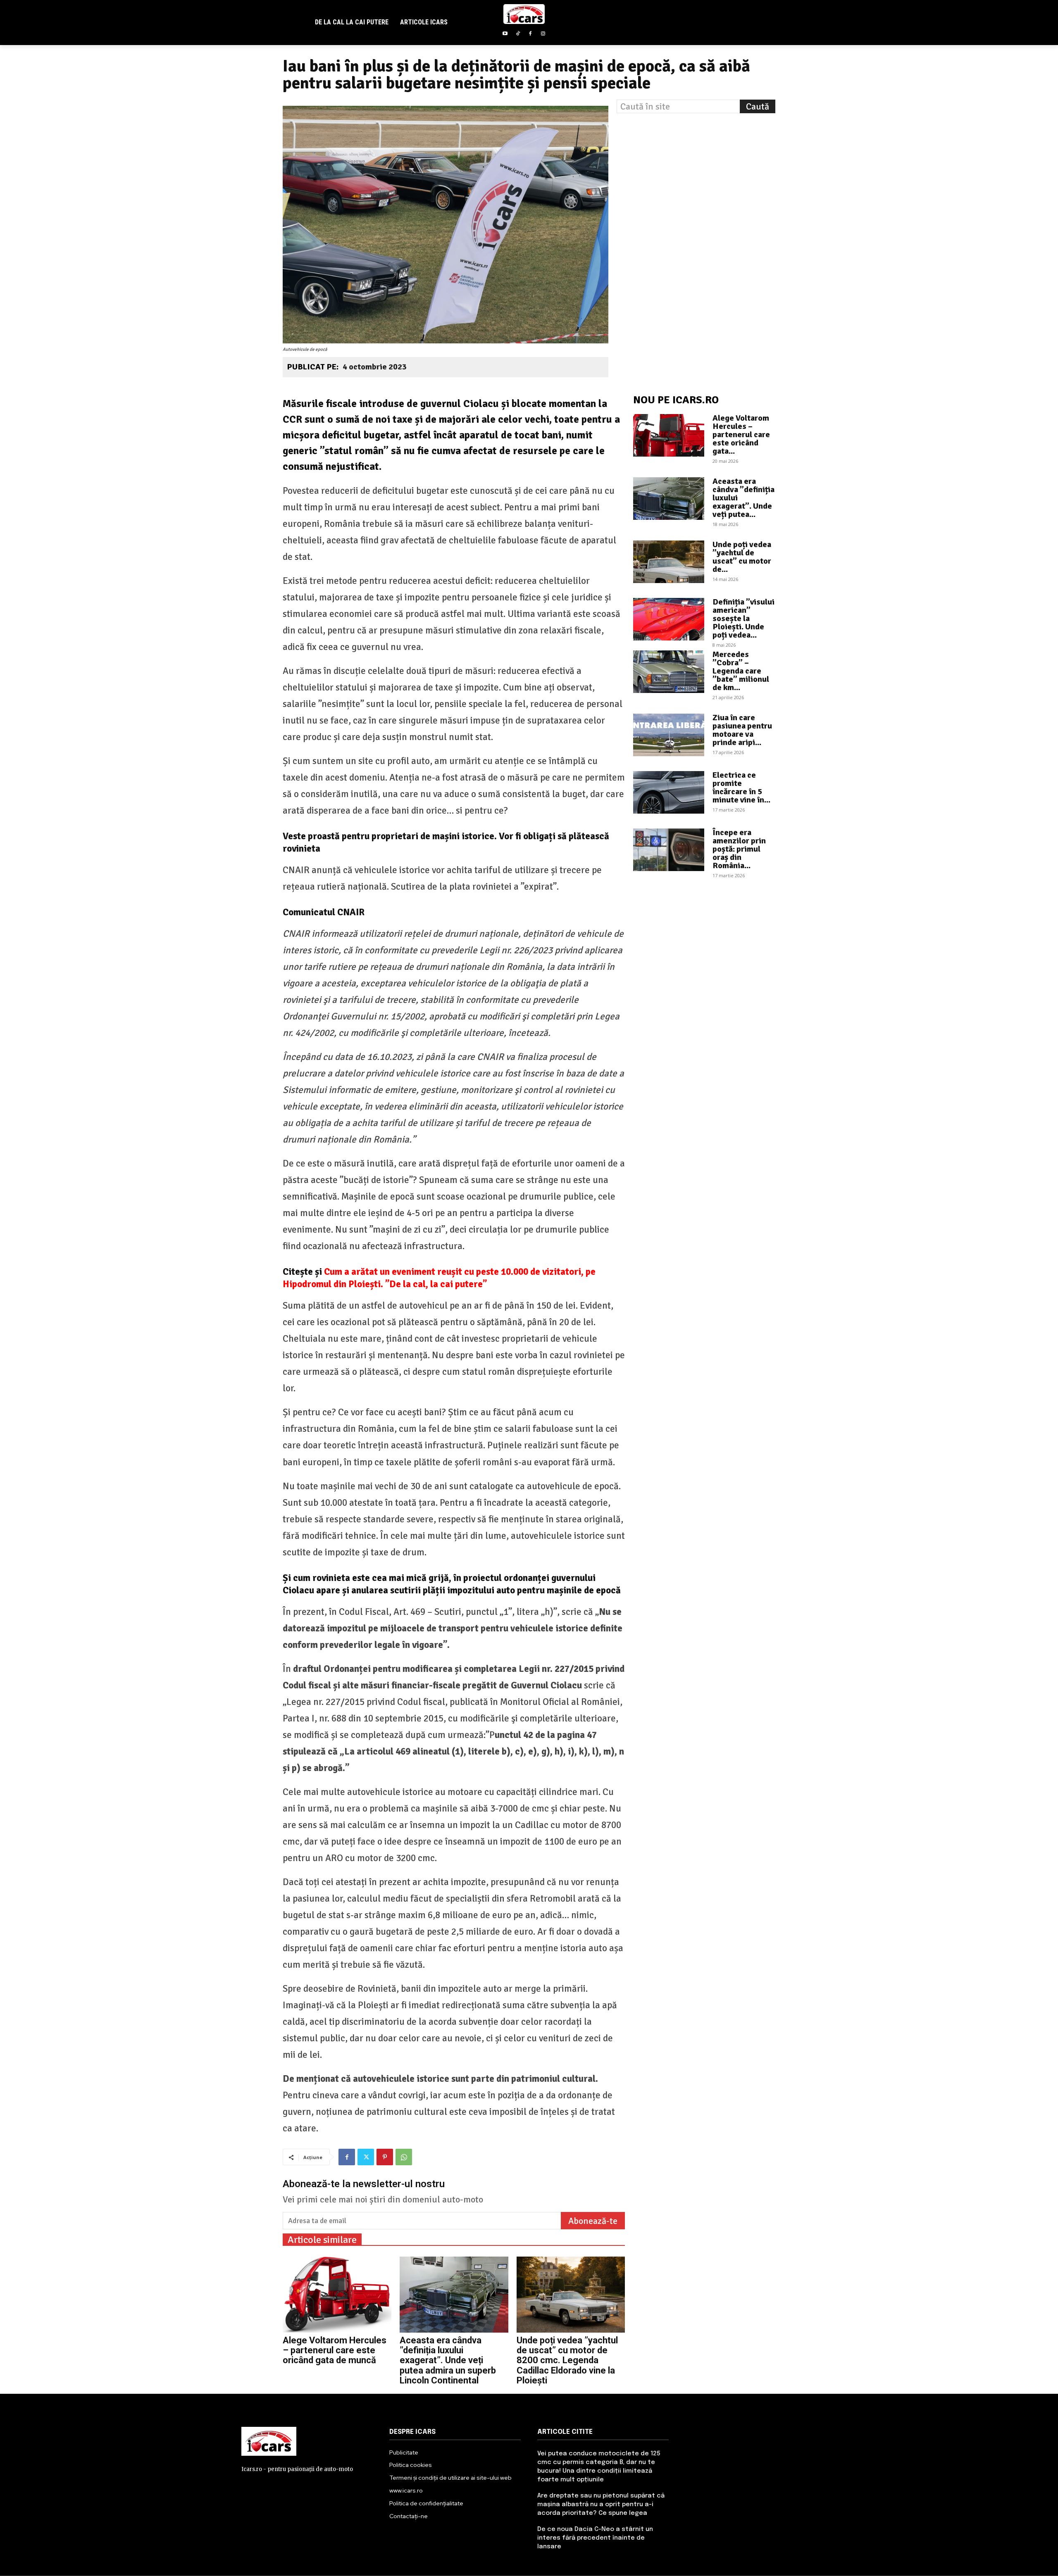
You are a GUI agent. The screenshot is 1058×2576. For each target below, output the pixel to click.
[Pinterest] (385, 2157)
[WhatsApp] (404, 2157)
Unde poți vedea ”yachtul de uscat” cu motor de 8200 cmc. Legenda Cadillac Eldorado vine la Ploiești (567, 2360)
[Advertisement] (696, 169)
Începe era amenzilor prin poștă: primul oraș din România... (739, 849)
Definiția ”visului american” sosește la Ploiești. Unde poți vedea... (743, 618)
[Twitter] (366, 2157)
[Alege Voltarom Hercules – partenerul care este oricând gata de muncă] (337, 2295)
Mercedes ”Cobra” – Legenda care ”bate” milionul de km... (741, 671)
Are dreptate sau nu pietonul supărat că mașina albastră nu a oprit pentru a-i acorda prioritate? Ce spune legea (601, 2505)
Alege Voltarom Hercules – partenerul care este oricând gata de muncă (335, 2350)
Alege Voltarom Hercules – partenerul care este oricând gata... (741, 434)
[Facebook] (530, 35)
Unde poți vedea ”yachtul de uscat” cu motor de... (742, 557)
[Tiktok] (518, 35)
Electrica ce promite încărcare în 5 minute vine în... (741, 787)
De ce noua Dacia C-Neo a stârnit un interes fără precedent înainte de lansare (595, 2538)
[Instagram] (543, 35)
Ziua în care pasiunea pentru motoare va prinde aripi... (742, 730)
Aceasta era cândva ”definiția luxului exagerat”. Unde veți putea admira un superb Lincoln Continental (448, 2360)
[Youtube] (505, 35)
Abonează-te (593, 2221)
